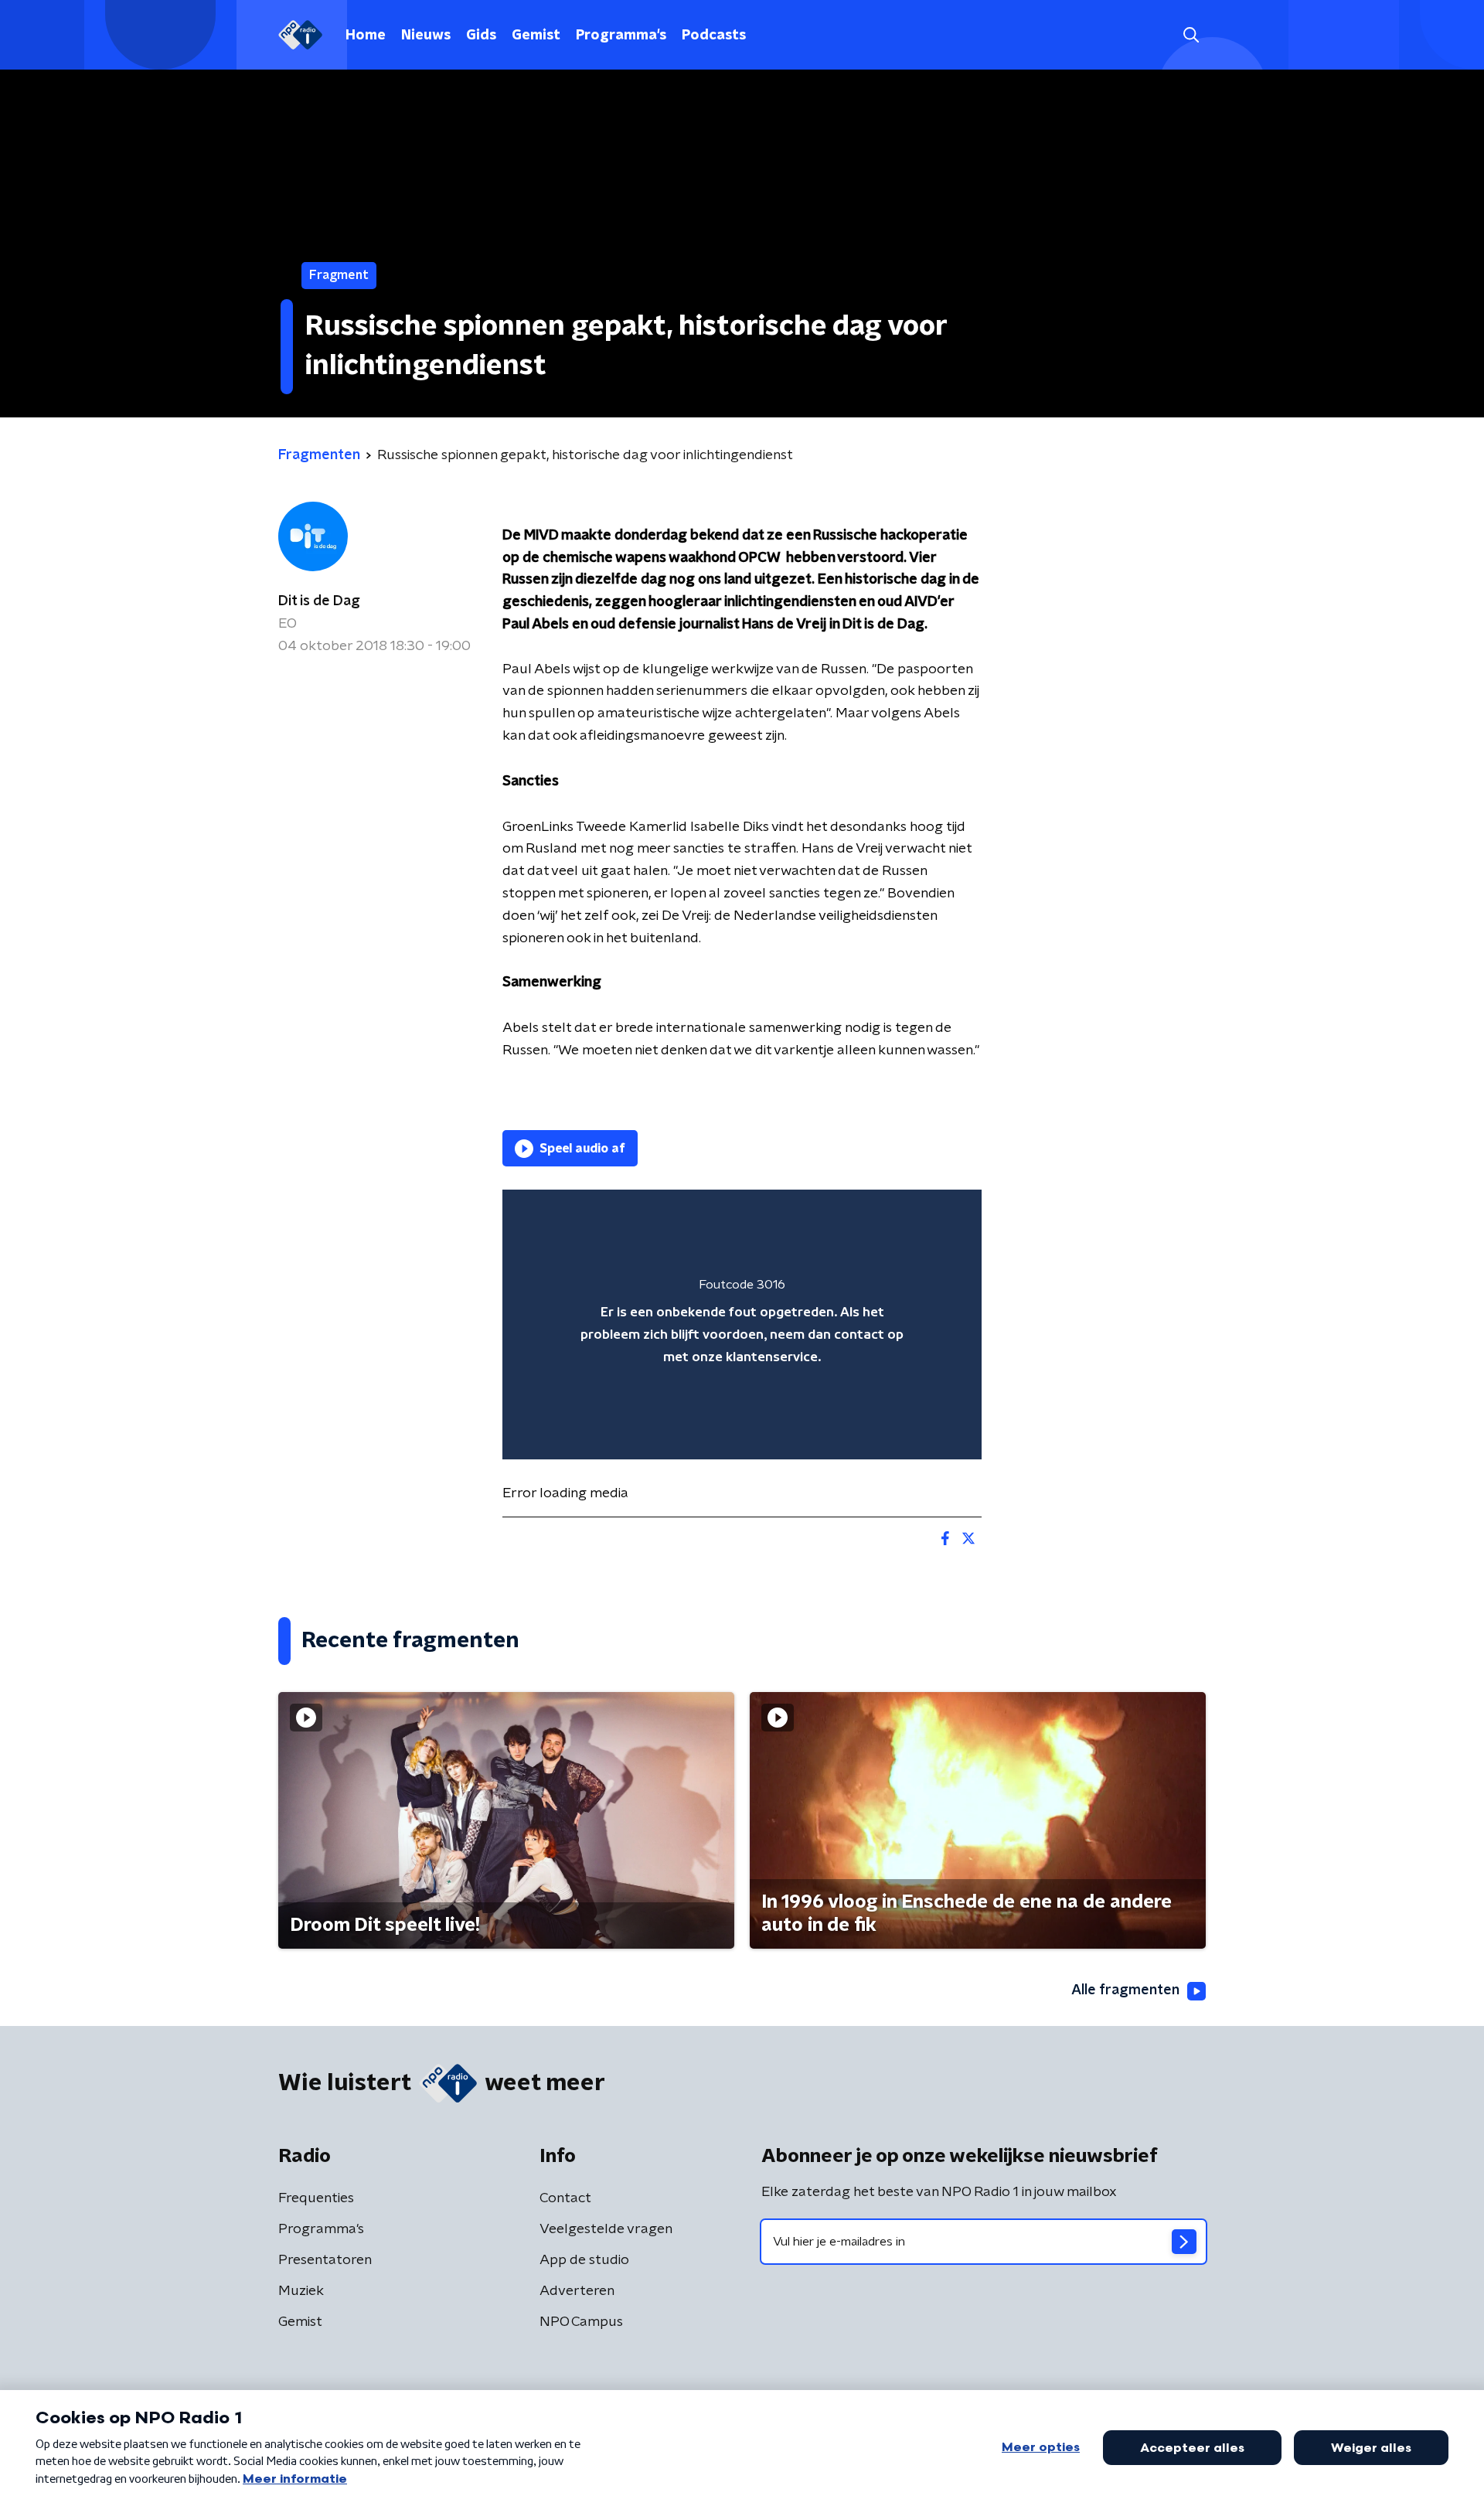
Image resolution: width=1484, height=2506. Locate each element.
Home (366, 36)
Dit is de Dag (319, 601)
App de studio (584, 2260)
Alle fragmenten (1125, 1990)
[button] (1191, 35)
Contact (565, 2198)
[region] (742, 1325)
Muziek (301, 2291)
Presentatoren (325, 2260)
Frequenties (316, 2198)
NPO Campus (581, 2322)
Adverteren (577, 2291)
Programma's (621, 36)
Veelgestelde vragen (606, 2229)
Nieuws (426, 36)
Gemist (536, 36)
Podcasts (714, 36)
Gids (481, 36)
